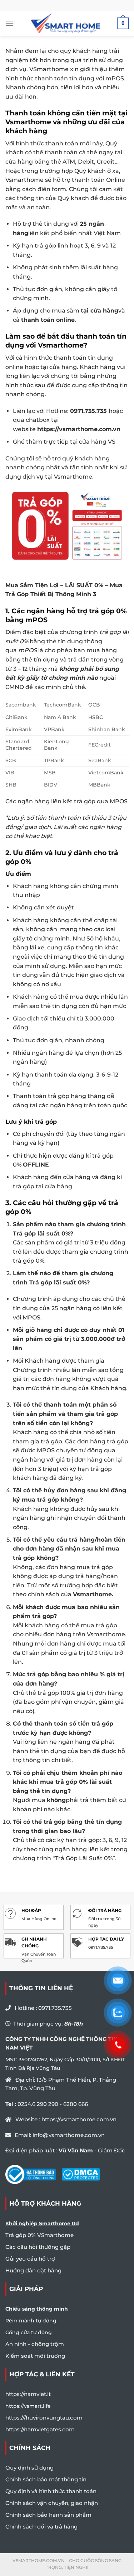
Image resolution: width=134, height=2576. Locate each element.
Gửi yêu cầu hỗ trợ (30, 2259)
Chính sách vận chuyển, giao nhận (52, 2503)
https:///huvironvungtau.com (44, 2418)
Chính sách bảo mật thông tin (46, 2479)
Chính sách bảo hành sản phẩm (48, 2515)
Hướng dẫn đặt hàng (33, 2270)
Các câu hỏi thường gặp (38, 2247)
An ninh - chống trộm (35, 2344)
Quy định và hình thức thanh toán (51, 2491)
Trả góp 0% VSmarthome (39, 2235)
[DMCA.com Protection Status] (81, 2174)
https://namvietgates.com (40, 2429)
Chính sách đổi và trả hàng (41, 2527)
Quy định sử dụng (29, 2468)
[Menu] (10, 23)
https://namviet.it (28, 2394)
